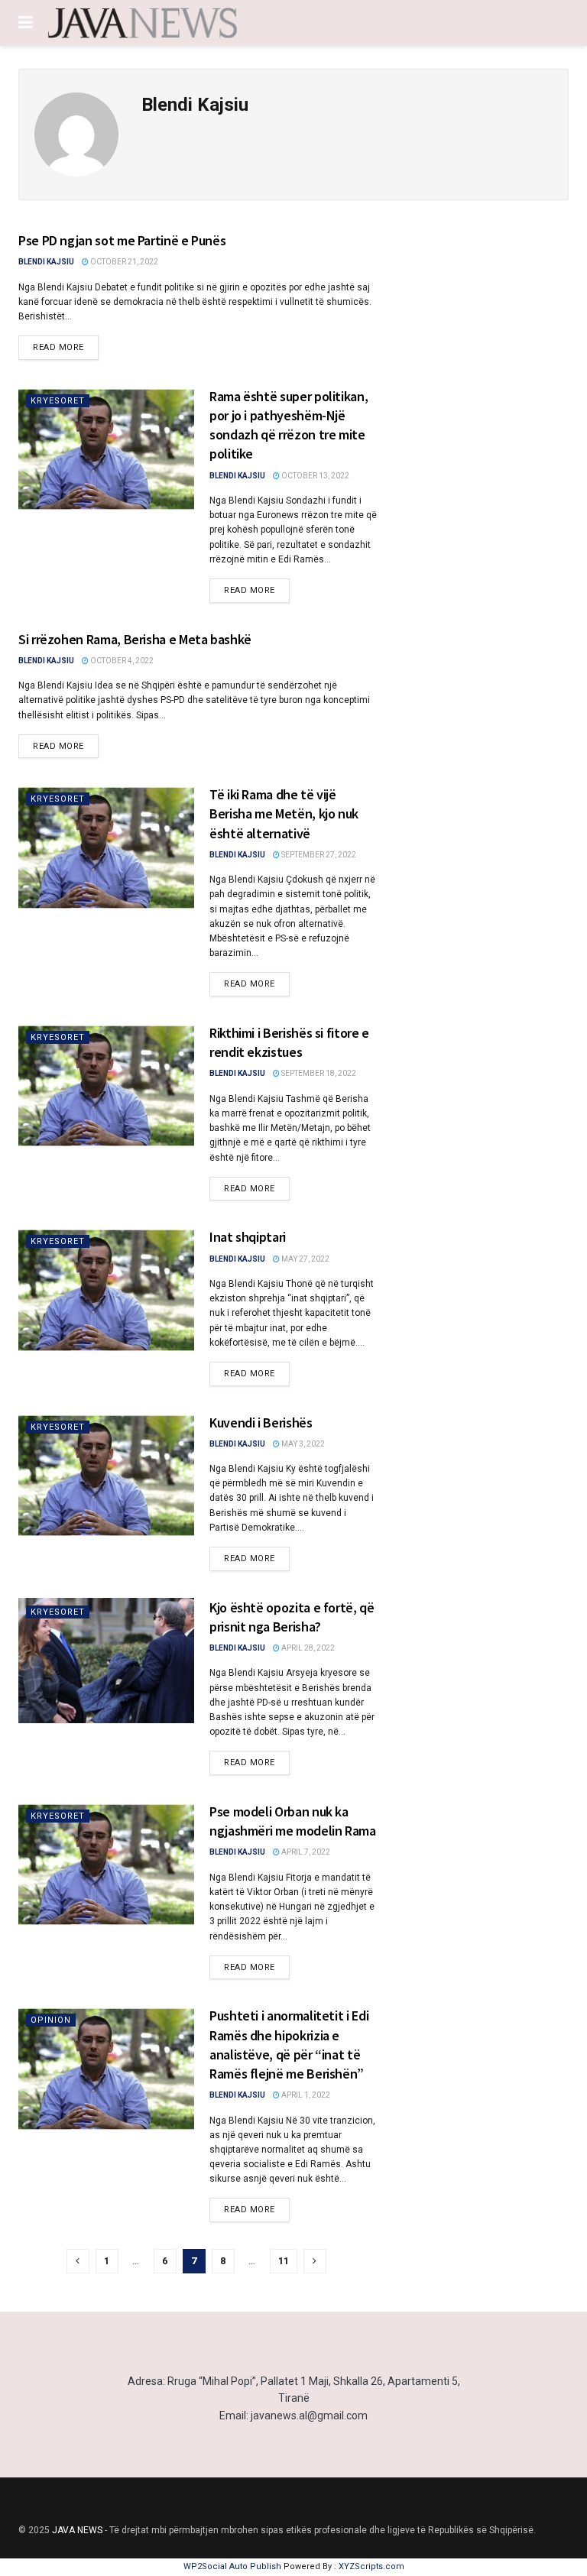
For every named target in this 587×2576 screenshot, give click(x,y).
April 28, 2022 (307, 1648)
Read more (58, 347)
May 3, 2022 (302, 1444)
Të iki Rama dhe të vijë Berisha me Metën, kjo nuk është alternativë (284, 813)
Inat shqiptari (248, 1237)
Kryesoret (58, 401)
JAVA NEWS (77, 2530)
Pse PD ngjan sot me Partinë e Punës (122, 240)
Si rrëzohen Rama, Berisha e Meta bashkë (135, 639)
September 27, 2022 (318, 855)
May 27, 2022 (305, 1259)
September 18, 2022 (318, 1073)
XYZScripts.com (371, 2566)
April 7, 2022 (305, 1852)
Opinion (51, 2020)
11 (284, 2261)
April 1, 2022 (305, 2095)
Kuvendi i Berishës (261, 1422)
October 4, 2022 (121, 661)
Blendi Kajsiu (46, 262)
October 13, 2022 (315, 476)
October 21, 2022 (123, 262)
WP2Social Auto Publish (232, 2566)
